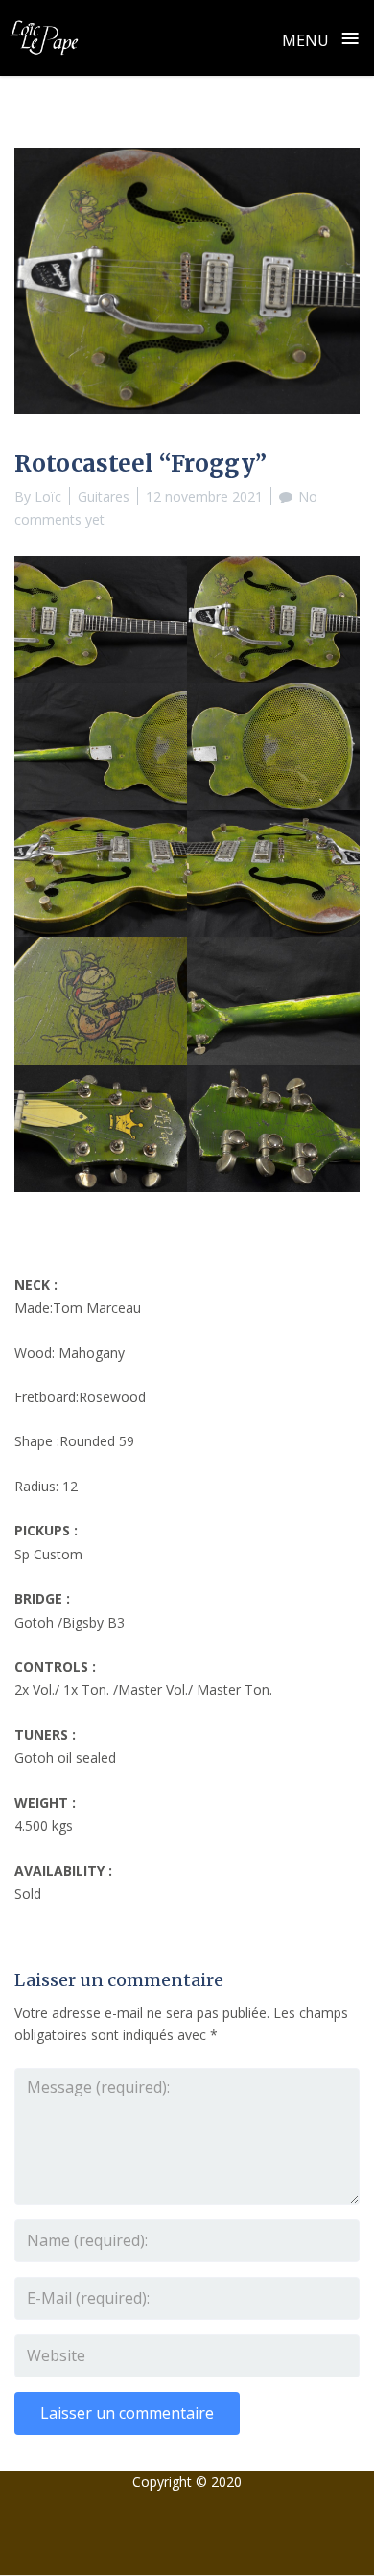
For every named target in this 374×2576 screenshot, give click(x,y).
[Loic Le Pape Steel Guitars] (44, 37)
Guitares (104, 496)
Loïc (48, 496)
